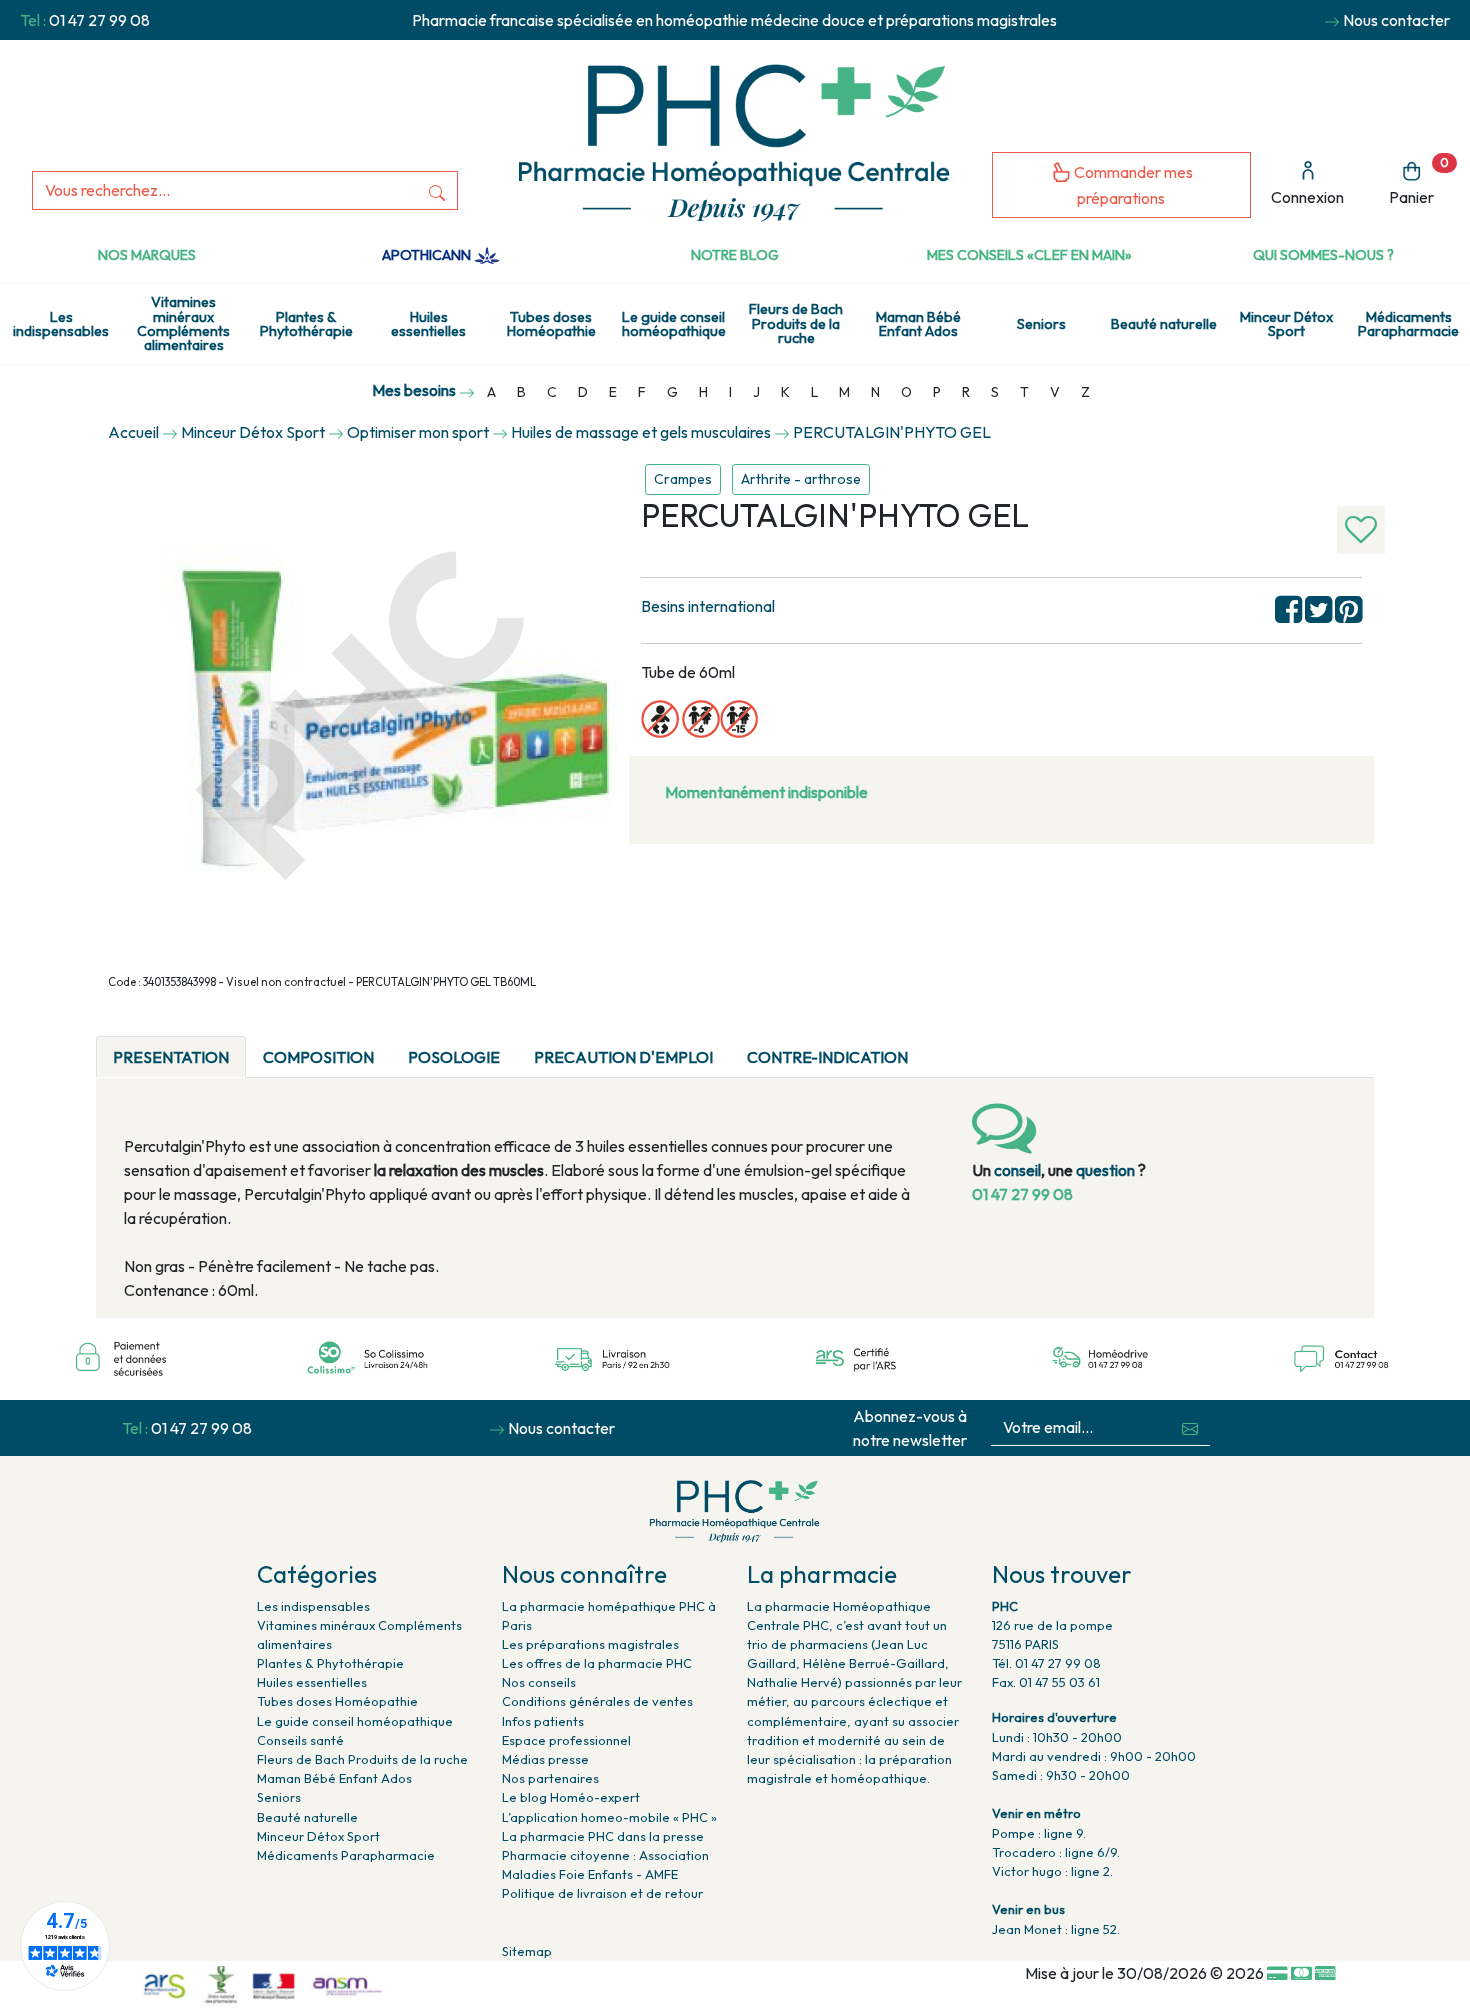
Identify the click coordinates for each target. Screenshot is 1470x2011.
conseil (1017, 1170)
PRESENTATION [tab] (171, 1057)
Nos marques (147, 255)
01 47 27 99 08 (99, 20)
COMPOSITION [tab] (318, 1057)
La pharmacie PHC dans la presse (603, 1836)
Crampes (683, 479)
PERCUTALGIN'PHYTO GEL (892, 432)
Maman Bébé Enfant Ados (918, 324)
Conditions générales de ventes (597, 1701)
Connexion (1307, 197)
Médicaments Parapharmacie (346, 1855)
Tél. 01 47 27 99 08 (1046, 1663)
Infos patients (543, 1721)
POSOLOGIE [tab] (454, 1057)
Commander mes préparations (1132, 185)
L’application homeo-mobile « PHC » (609, 1817)
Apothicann (428, 255)
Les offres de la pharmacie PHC (597, 1663)
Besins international (708, 606)
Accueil (133, 432)
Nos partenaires (550, 1778)
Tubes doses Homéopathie (551, 324)
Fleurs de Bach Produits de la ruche (796, 323)
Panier (1419, 181)
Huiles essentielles (428, 324)
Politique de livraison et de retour (602, 1893)
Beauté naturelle (1164, 324)
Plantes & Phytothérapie (306, 324)
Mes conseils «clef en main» (1029, 255)
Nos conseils (539, 1682)
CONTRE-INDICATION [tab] (827, 1057)
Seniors (1041, 324)
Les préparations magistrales (590, 1644)
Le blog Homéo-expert (571, 1797)
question (1105, 1170)
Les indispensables (61, 324)
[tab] (942, 1045)
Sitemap (527, 1951)
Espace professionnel (566, 1740)
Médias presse (545, 1759)
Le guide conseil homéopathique (674, 324)
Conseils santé (300, 1740)
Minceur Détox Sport (1286, 324)
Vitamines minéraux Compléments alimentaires (183, 323)
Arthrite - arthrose (801, 479)
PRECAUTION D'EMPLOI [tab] (623, 1057)
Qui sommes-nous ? (1323, 255)
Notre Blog (735, 255)
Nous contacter (1396, 20)
